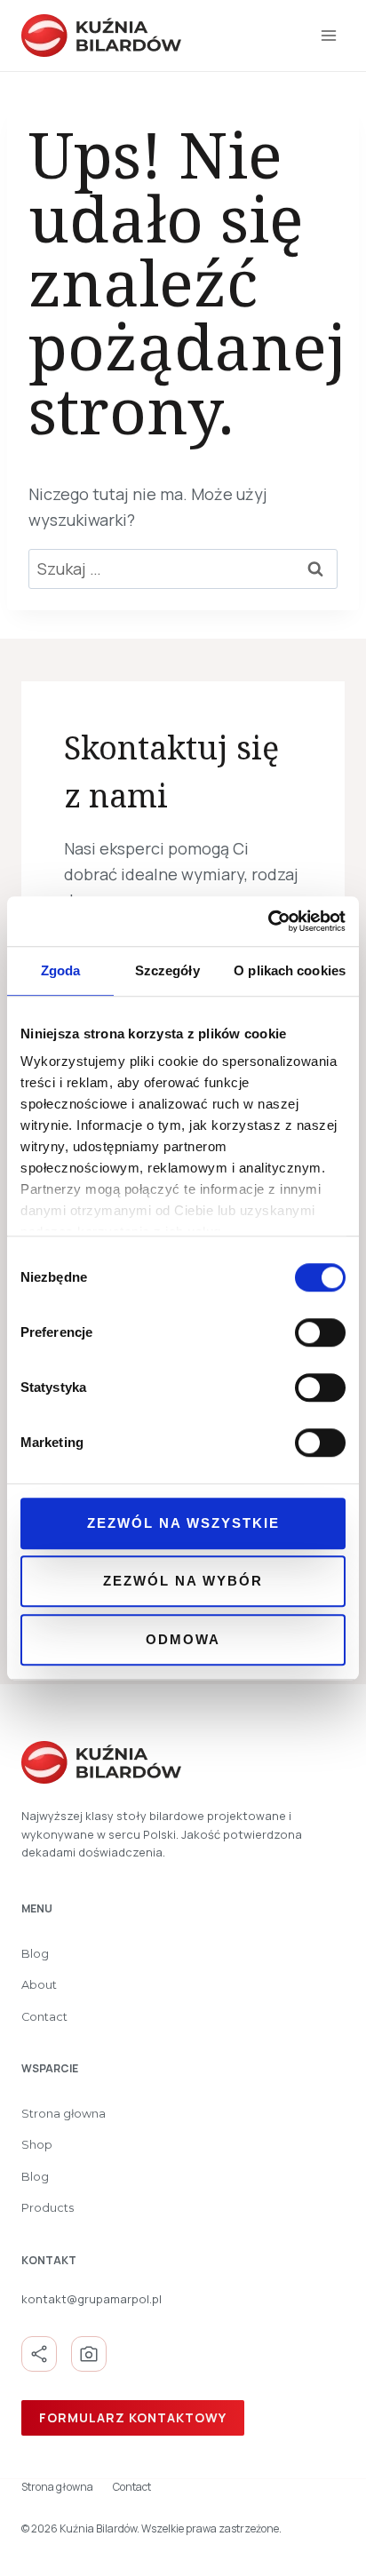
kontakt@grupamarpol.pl (91, 2299)
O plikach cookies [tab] (290, 970)
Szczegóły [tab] (167, 970)
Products (48, 2208)
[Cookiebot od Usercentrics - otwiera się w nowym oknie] (268, 921)
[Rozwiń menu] (328, 35)
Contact (44, 2017)
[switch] (320, 1332)
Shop (37, 2145)
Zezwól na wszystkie (183, 1523)
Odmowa (183, 1639)
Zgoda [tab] (61, 970)
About (39, 1985)
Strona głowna (64, 2114)
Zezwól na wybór (183, 1581)
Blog (35, 1954)
